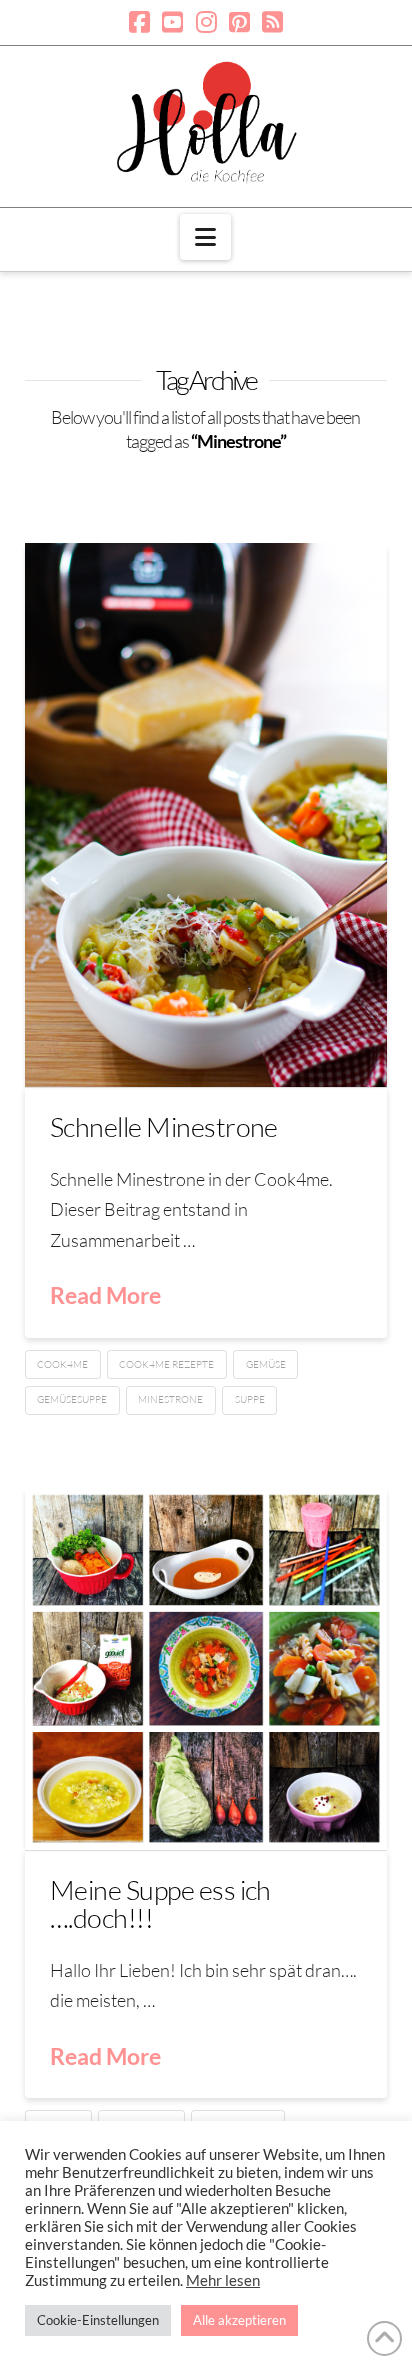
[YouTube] (172, 22)
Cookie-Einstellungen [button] (98, 2320)
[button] (205, 237)
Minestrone (170, 1399)
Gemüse (266, 1364)
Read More (105, 1295)
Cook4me (62, 1364)
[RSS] (272, 22)
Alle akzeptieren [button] (239, 2320)
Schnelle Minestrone (164, 1126)
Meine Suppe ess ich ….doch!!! (160, 1903)
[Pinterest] (239, 22)
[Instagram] (206, 22)
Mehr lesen (223, 2280)
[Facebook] (139, 22)
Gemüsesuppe (72, 1399)
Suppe (250, 1399)
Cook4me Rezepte (166, 1364)
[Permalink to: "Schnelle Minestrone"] (206, 815)
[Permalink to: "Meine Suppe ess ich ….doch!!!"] (206, 1668)
